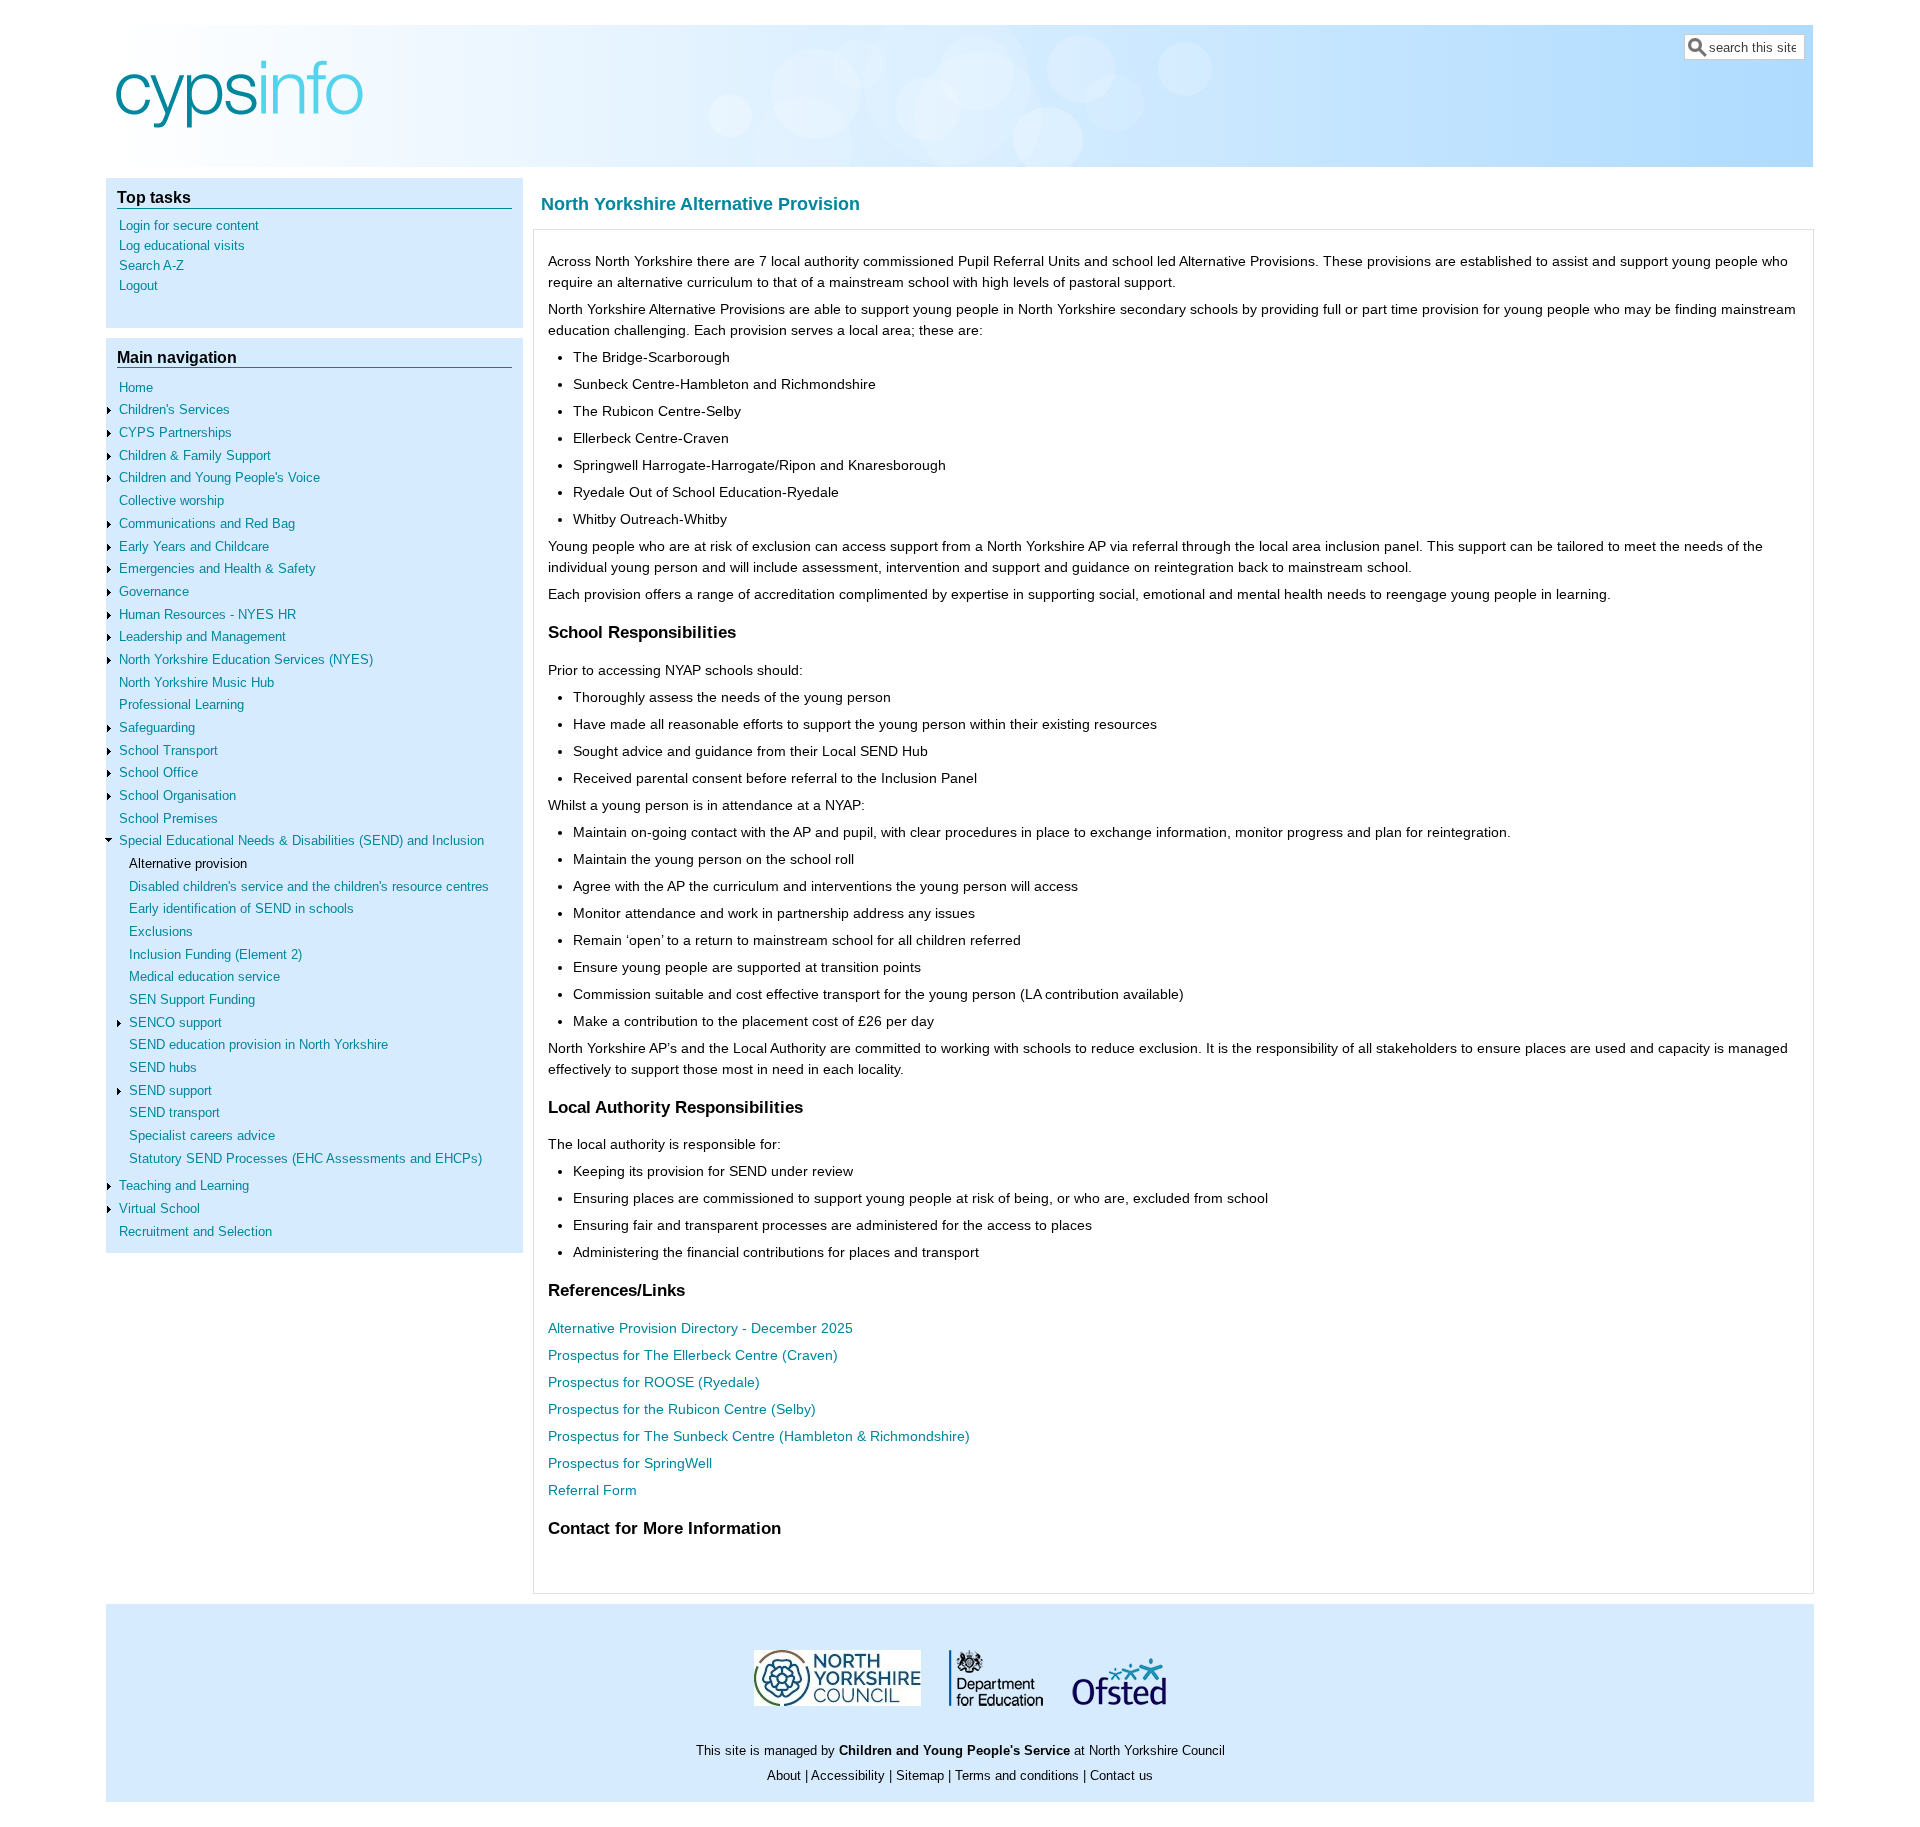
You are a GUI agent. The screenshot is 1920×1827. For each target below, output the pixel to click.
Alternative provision (188, 864)
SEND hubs (163, 1068)
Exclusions (161, 932)
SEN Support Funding (192, 1000)
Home (136, 388)
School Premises (168, 819)
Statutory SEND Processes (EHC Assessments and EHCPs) (305, 1159)
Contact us (1121, 1776)
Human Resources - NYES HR (207, 615)
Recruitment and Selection (195, 1232)
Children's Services (174, 410)
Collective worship (171, 501)
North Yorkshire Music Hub (196, 683)
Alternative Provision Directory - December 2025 (700, 1328)
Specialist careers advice (202, 1136)
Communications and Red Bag (207, 524)
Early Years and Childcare (194, 547)
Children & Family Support (195, 456)
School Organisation (177, 796)
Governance (154, 592)
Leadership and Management (202, 637)
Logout (138, 286)
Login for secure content (189, 226)
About (784, 1776)
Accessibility (848, 1776)
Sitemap (920, 1776)
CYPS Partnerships (175, 433)
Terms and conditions (1017, 1776)
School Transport (168, 751)
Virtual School (159, 1209)
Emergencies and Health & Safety (217, 569)
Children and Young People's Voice (219, 478)
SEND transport (174, 1113)
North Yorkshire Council (1157, 1751)
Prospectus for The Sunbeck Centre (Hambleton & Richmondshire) (759, 1436)
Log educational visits (182, 246)
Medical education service (204, 977)
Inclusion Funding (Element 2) (215, 955)
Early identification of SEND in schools (241, 909)
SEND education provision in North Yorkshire (258, 1045)
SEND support (170, 1091)
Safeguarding (157, 728)
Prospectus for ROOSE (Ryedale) (654, 1382)
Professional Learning (181, 705)
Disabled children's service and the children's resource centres (309, 887)
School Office (158, 773)
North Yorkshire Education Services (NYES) (246, 660)
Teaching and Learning (184, 1186)
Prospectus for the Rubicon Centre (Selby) (682, 1409)
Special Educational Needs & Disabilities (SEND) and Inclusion (301, 841)
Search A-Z (151, 266)
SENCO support (175, 1023)
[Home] (239, 152)
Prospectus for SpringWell (630, 1463)
